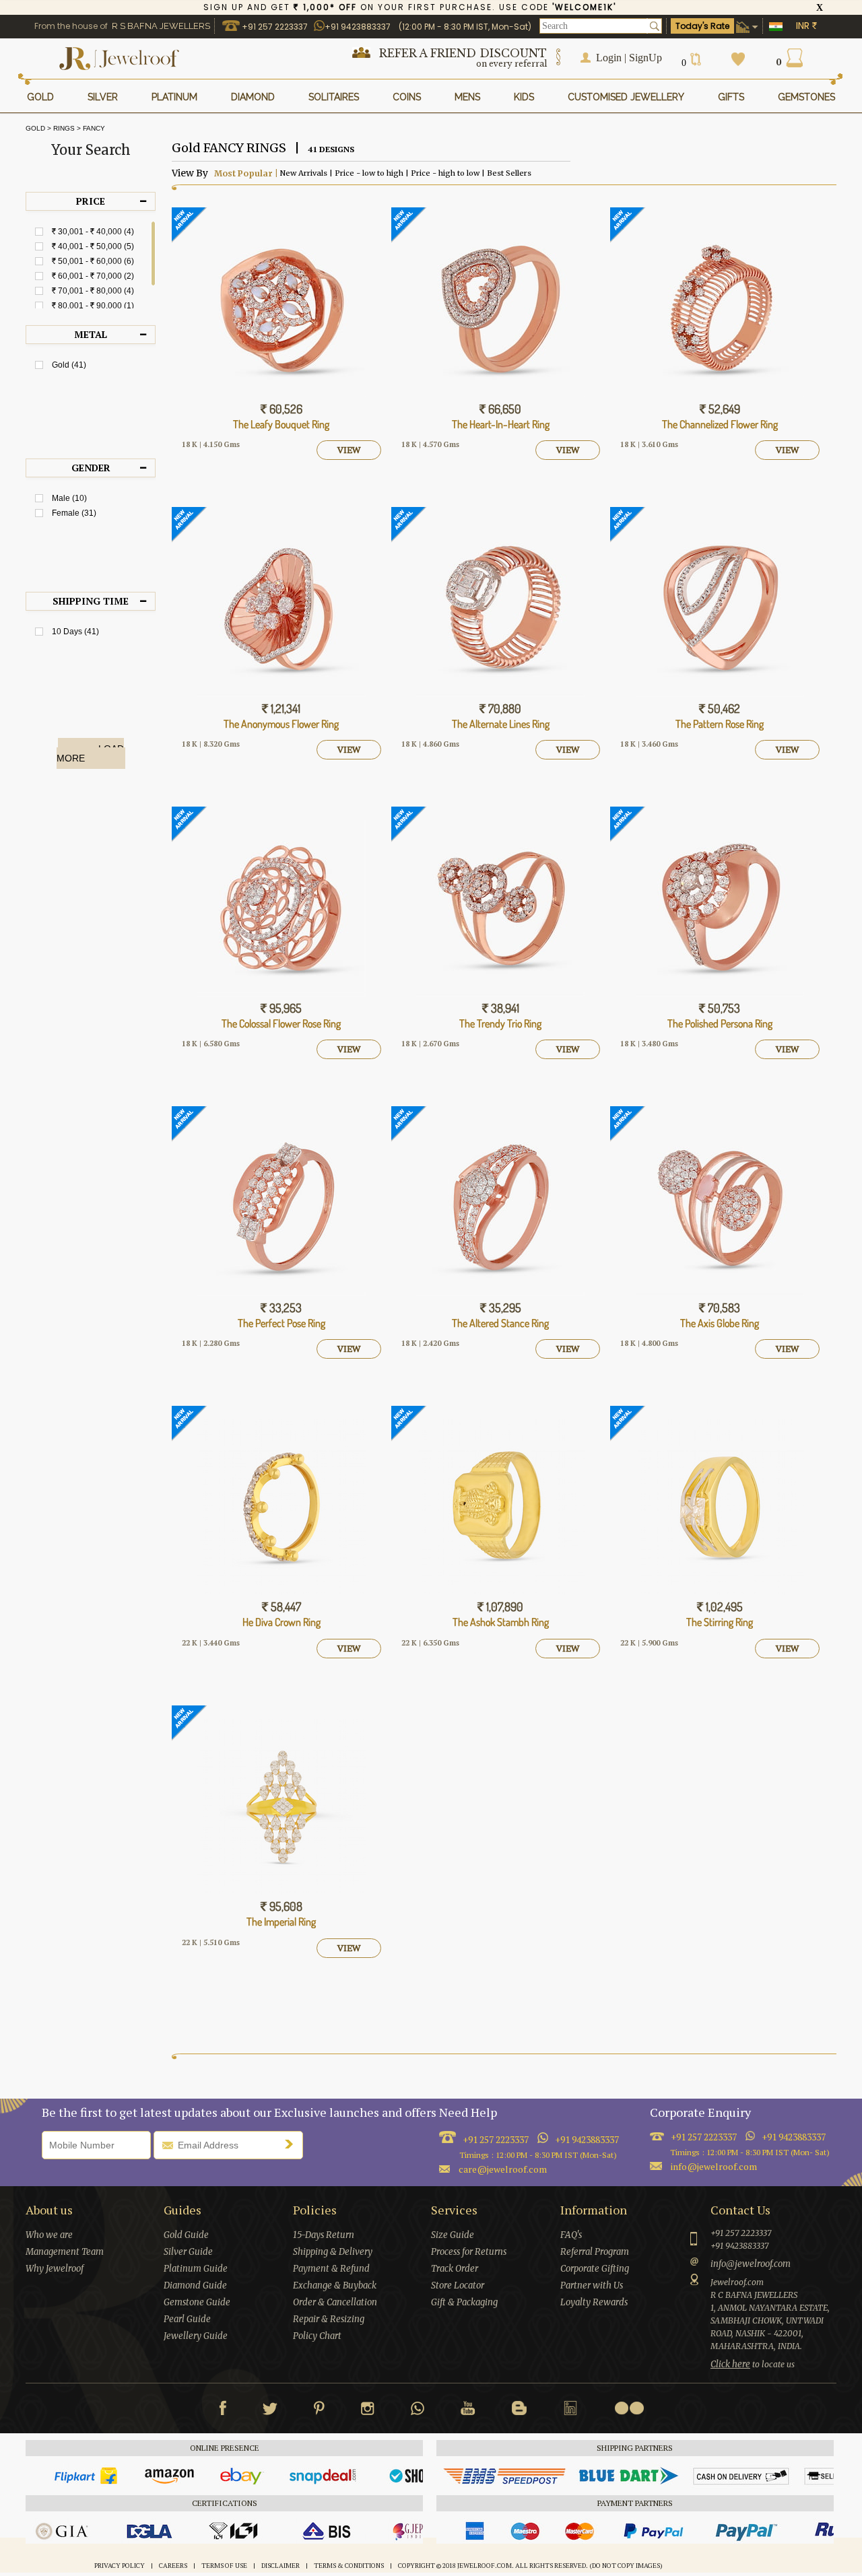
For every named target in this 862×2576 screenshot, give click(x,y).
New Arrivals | (305, 173)
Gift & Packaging (464, 2302)
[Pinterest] (319, 2411)
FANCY (94, 129)
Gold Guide (186, 2235)
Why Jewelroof (55, 2269)
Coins (407, 97)
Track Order (455, 2269)
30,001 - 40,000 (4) (93, 232)
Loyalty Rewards (594, 2302)
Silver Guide (188, 2252)
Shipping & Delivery (333, 2252)
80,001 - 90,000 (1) (93, 306)
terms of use (224, 2566)
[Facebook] (223, 2411)
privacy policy (120, 2566)
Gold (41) (69, 365)
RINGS (64, 129)
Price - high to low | (447, 173)
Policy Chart (317, 2336)
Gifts (731, 97)
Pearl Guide (187, 2319)
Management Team (65, 2252)
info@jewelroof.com (714, 2166)
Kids (524, 97)
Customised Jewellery (626, 97)
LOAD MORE (90, 753)
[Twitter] (270, 2411)
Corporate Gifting (595, 2269)
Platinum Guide (196, 2269)
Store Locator (458, 2285)
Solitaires (334, 97)
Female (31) (74, 513)
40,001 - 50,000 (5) (93, 246)
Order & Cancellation (335, 2302)
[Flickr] (629, 2408)
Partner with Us (592, 2285)
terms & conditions (349, 2566)
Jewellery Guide (196, 2336)
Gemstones (806, 97)
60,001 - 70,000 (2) (93, 276)
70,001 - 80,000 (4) (93, 291)
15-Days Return (324, 2235)
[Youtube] (468, 2411)
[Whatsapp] (418, 2411)
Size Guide (453, 2235)
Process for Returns (469, 2252)
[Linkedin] (570, 2411)
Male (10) (69, 498)
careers (173, 2566)
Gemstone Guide (197, 2302)
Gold (35, 129)
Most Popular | (245, 173)
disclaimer (280, 2566)
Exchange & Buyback (335, 2285)
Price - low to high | (371, 173)
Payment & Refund (331, 2269)
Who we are (49, 2235)
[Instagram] (368, 2411)
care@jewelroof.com (503, 2169)
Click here (730, 2364)
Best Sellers (508, 173)
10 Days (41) (75, 632)
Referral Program (595, 2252)
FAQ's (571, 2235)
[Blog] (519, 2411)
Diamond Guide (195, 2285)
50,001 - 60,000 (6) (93, 261)
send (292, 2144)
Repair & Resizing (329, 2319)
